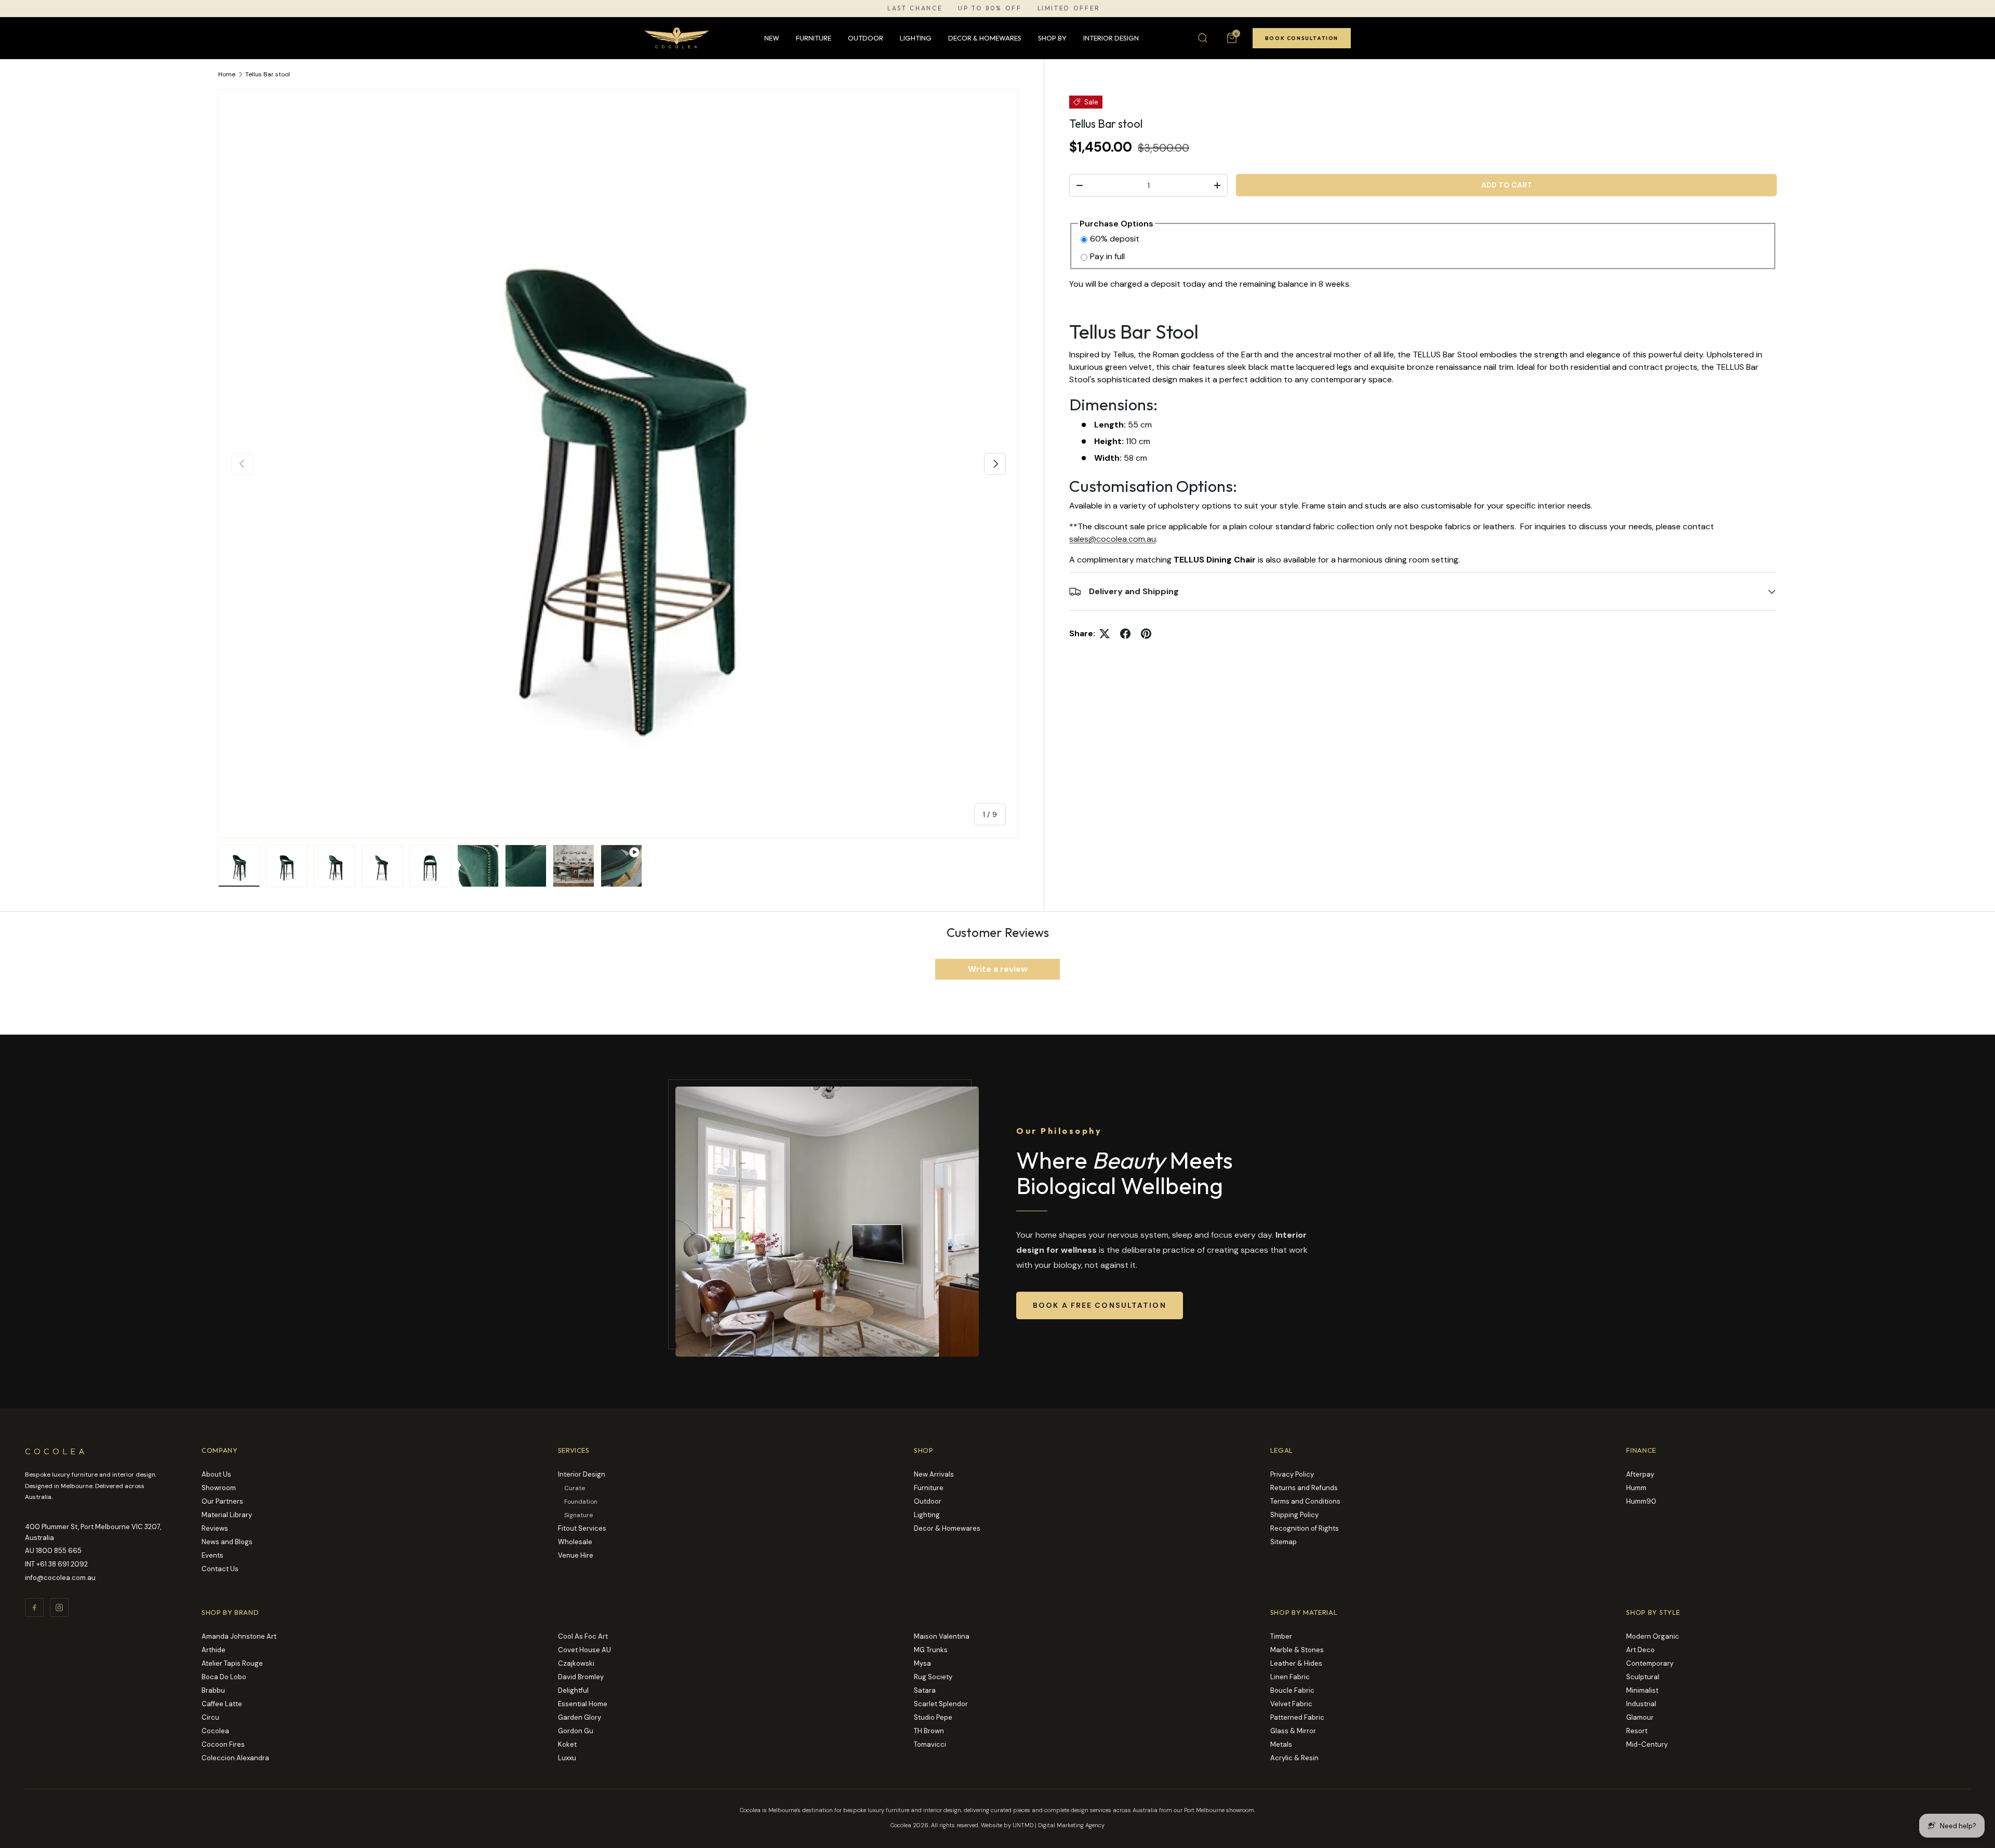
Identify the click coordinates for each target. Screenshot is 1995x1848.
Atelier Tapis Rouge (232, 1663)
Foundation (581, 1502)
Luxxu (567, 1758)
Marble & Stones (1297, 1650)
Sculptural (1643, 1677)
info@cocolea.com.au (60, 1578)
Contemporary (1650, 1663)
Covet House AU (584, 1650)
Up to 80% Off (990, 8)
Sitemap (1284, 1542)
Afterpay (1640, 1474)
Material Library (227, 1515)
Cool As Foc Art (583, 1636)
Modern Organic (1653, 1636)
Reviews (215, 1528)
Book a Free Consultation (1100, 1305)
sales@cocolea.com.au (1113, 539)
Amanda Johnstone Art (239, 1636)
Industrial (1641, 1704)
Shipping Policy (1294, 1515)
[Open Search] (1203, 38)
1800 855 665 (59, 1551)
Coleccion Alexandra (235, 1758)
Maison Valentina (942, 1636)
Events (212, 1555)
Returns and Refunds (1304, 1488)
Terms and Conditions (1305, 1501)
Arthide (214, 1650)
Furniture (814, 38)
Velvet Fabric (1291, 1704)
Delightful (573, 1690)
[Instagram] (59, 1608)
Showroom (219, 1488)
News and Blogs (227, 1542)
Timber (1281, 1636)
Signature (578, 1515)
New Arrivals (934, 1474)
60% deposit (1115, 239)
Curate (575, 1488)
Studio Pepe (933, 1717)
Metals (1281, 1744)
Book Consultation (1302, 38)
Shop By (1052, 38)
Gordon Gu (576, 1731)
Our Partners (222, 1501)
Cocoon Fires (223, 1744)
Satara (925, 1690)
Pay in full (1107, 256)
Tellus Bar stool (268, 74)
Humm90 (1641, 1501)
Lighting (916, 38)
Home (227, 74)
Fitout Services (582, 1528)
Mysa (922, 1663)
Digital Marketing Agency (1071, 1825)
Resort (1637, 1731)
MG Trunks (931, 1650)
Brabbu (213, 1690)
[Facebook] (34, 1608)
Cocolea (215, 1731)
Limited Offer (1069, 8)
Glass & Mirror (1293, 1731)
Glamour (1640, 1717)
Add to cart (1507, 185)
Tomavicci (930, 1744)
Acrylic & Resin (1294, 1758)
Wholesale (575, 1542)
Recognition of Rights (1305, 1528)
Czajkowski (576, 1663)
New (772, 38)
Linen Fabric (1290, 1677)
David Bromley (581, 1677)
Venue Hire (576, 1555)
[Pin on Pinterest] (1146, 634)
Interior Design (1111, 38)
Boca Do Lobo (224, 1677)
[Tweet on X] (1105, 634)
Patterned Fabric (1297, 1717)
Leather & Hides (1296, 1663)
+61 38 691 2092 (62, 1564)
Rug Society (933, 1677)
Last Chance (915, 8)
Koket (567, 1744)
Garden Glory (580, 1717)
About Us (216, 1474)
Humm (1636, 1488)
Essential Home (583, 1704)
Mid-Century (1647, 1744)
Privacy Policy (1292, 1474)
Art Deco (1640, 1650)
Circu (210, 1717)
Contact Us (220, 1569)
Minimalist (1642, 1690)
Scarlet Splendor (941, 1704)
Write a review (998, 969)
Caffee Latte (222, 1704)
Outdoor (866, 38)
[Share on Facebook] (1125, 634)
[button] (1232, 38)
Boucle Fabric (1292, 1690)
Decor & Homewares (985, 38)
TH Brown (929, 1731)
